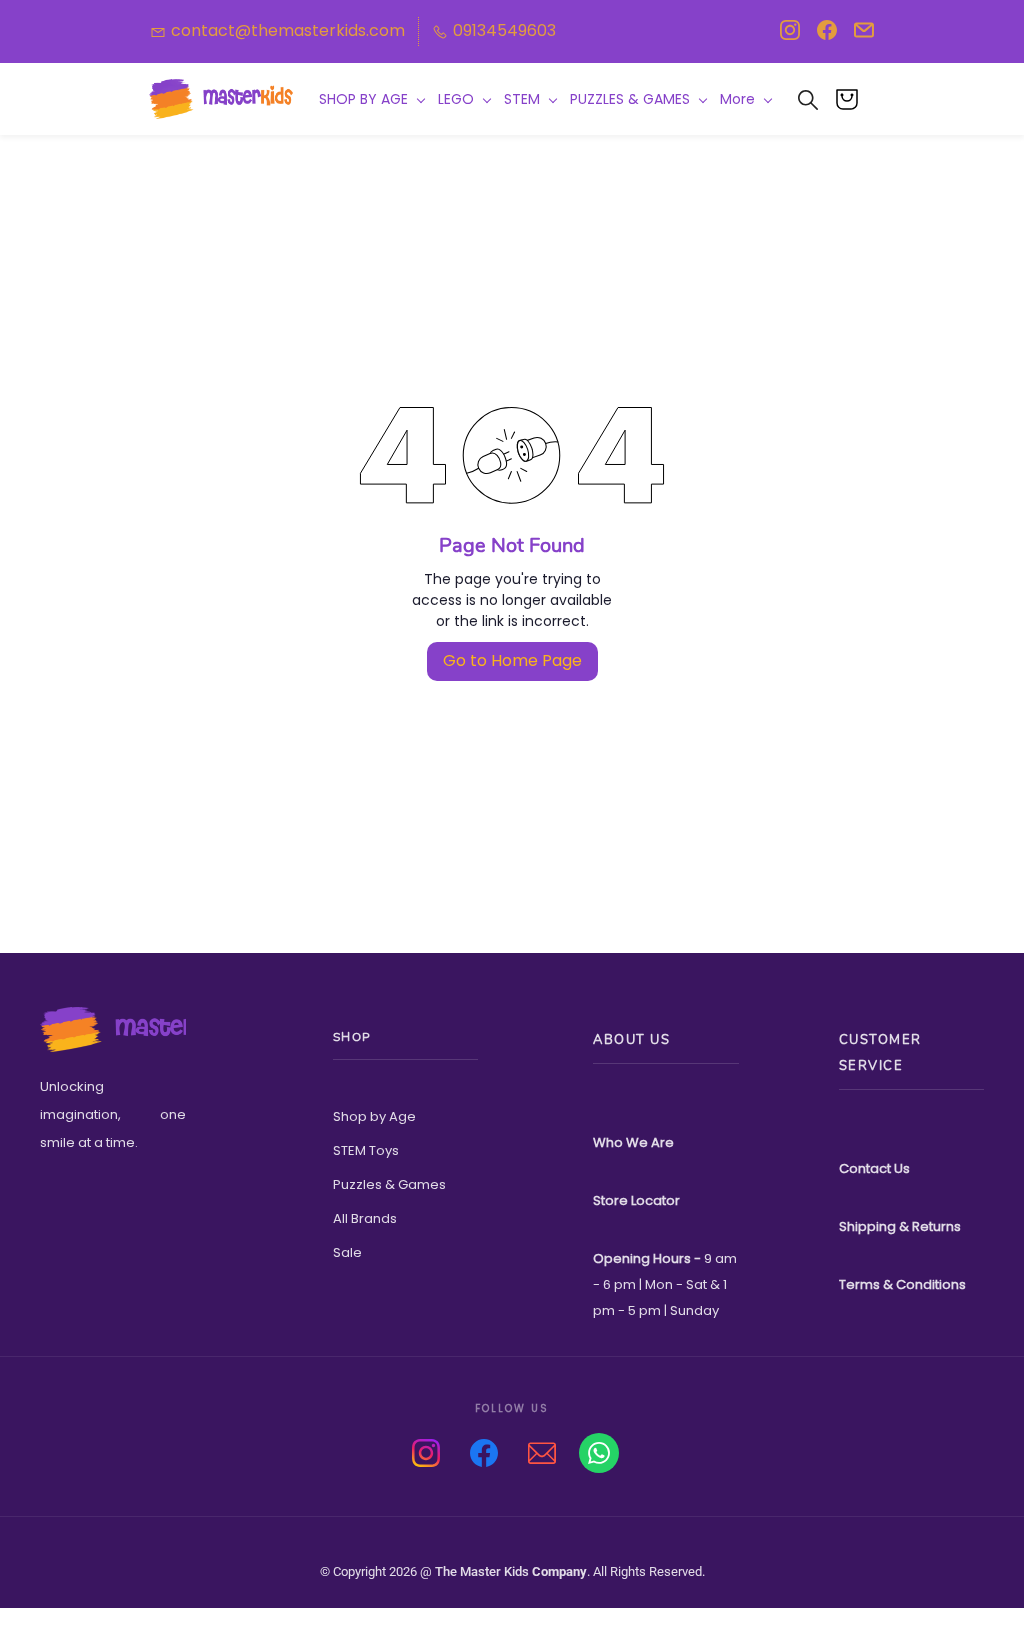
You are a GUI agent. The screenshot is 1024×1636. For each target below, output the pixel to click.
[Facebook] (484, 1453)
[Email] (542, 1453)
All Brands (365, 1218)
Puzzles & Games (389, 1184)
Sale (347, 1252)
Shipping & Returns (900, 1226)
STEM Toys (366, 1150)
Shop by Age (374, 1116)
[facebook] (827, 35)
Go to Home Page (512, 660)
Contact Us (874, 1168)
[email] (864, 35)
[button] (854, 99)
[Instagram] (426, 1453)
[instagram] (790, 35)
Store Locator (636, 1200)
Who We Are (633, 1142)
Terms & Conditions (902, 1284)
